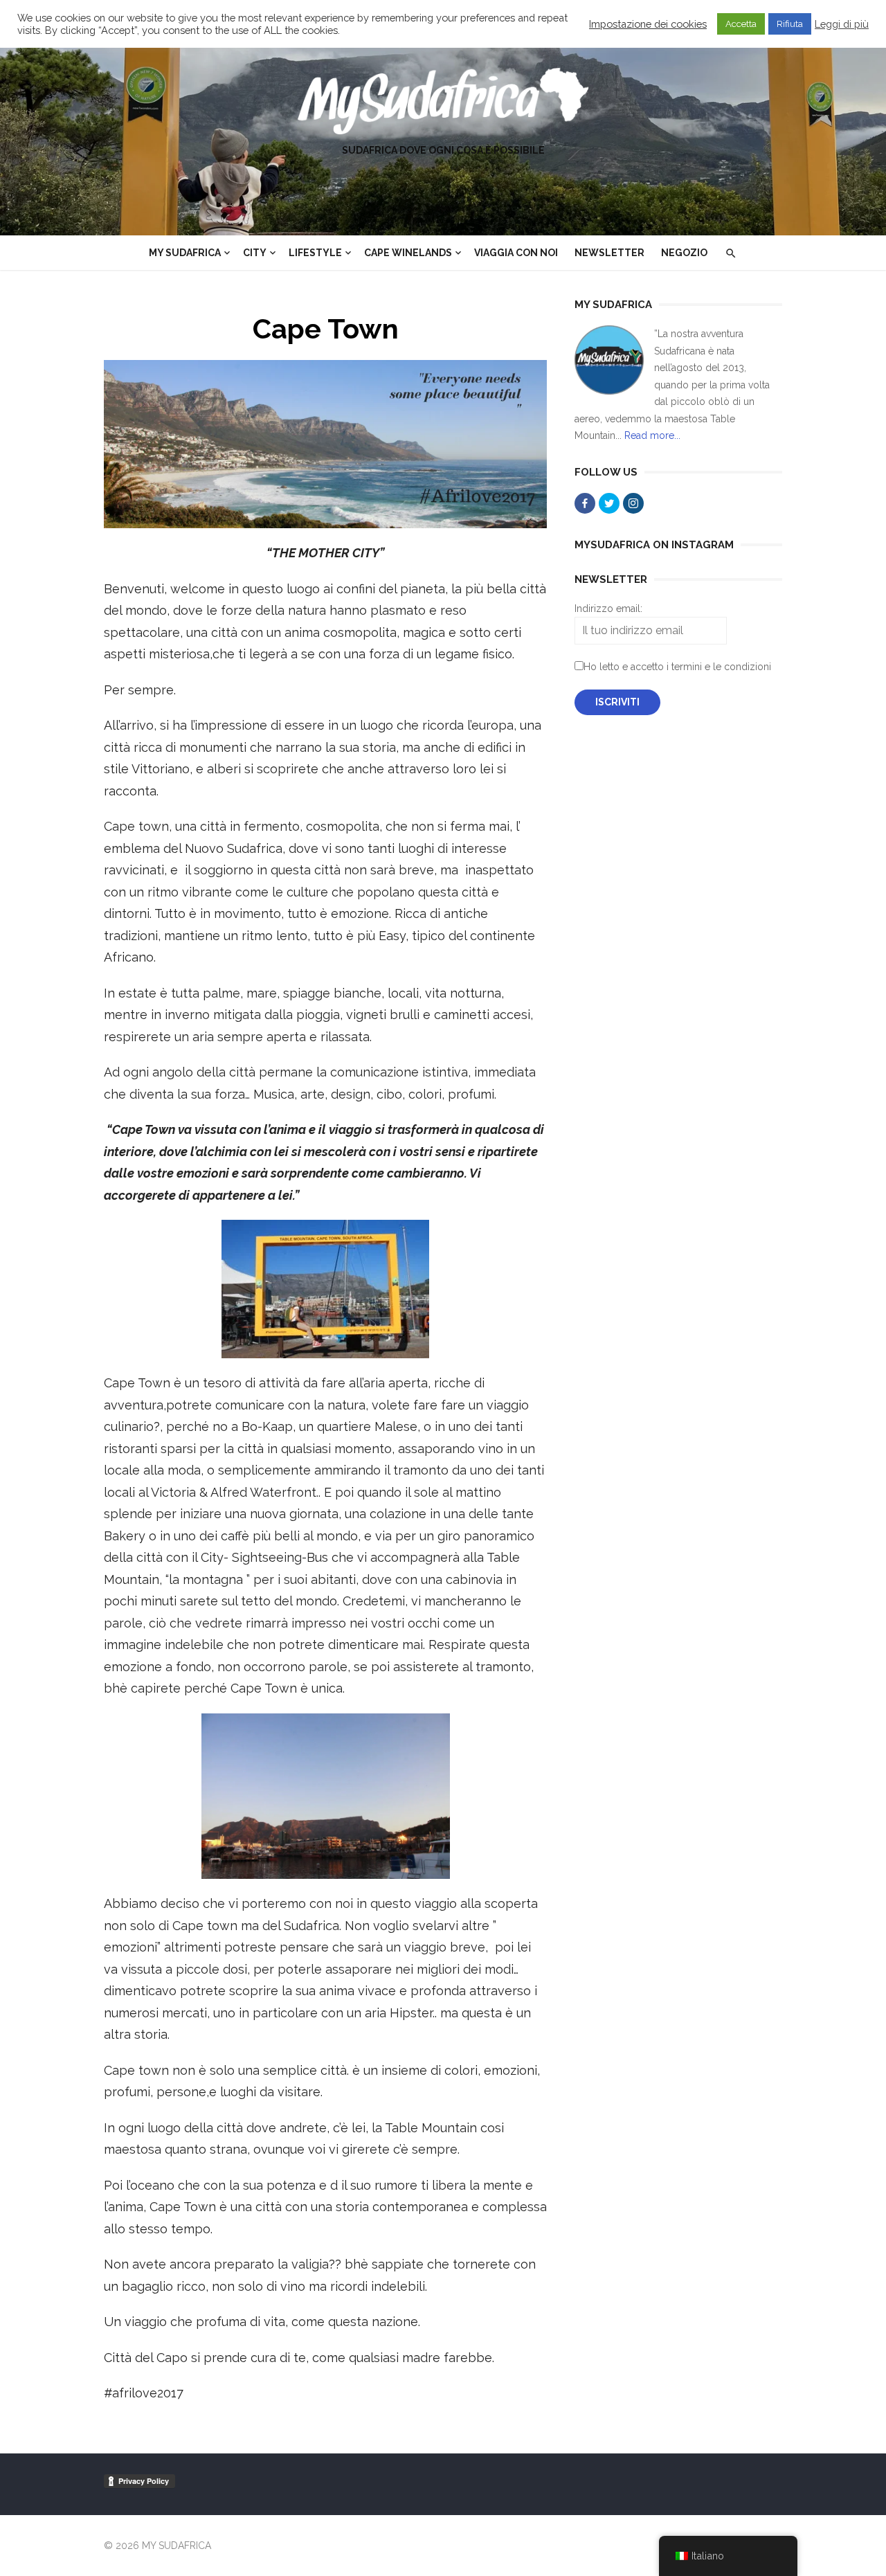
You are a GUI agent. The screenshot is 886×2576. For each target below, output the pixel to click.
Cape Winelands (408, 253)
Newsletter (609, 253)
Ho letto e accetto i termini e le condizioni (677, 667)
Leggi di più (842, 24)
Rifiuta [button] (790, 24)
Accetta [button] (741, 24)
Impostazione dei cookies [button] (648, 24)
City (255, 253)
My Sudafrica (185, 253)
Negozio (684, 253)
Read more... (652, 435)
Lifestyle (315, 253)
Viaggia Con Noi (516, 253)
